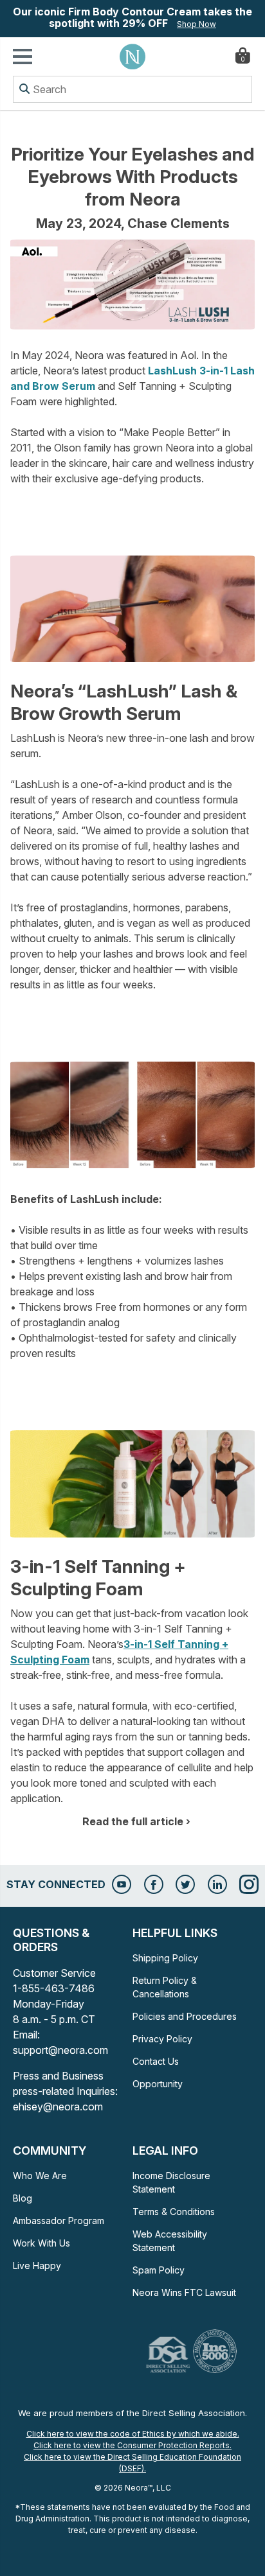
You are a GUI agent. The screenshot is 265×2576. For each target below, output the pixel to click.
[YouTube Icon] (122, 1884)
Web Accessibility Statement (170, 2241)
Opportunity (158, 2084)
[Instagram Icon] (249, 1884)
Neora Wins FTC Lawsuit (184, 2292)
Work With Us (41, 2243)
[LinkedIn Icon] (217, 1884)
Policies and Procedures (185, 2016)
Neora (132, 57)
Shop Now (196, 24)
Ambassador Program (59, 2221)
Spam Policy (159, 2270)
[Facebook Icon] (154, 1884)
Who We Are (40, 2176)
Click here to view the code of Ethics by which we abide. (133, 2434)
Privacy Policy (162, 2039)
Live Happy (37, 2265)
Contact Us (156, 2061)
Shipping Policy (165, 1958)
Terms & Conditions (174, 2212)
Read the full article (133, 1821)
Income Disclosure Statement (171, 2182)
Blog (23, 2198)
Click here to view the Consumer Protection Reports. (132, 2445)
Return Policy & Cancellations (165, 1987)
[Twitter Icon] (185, 1884)
